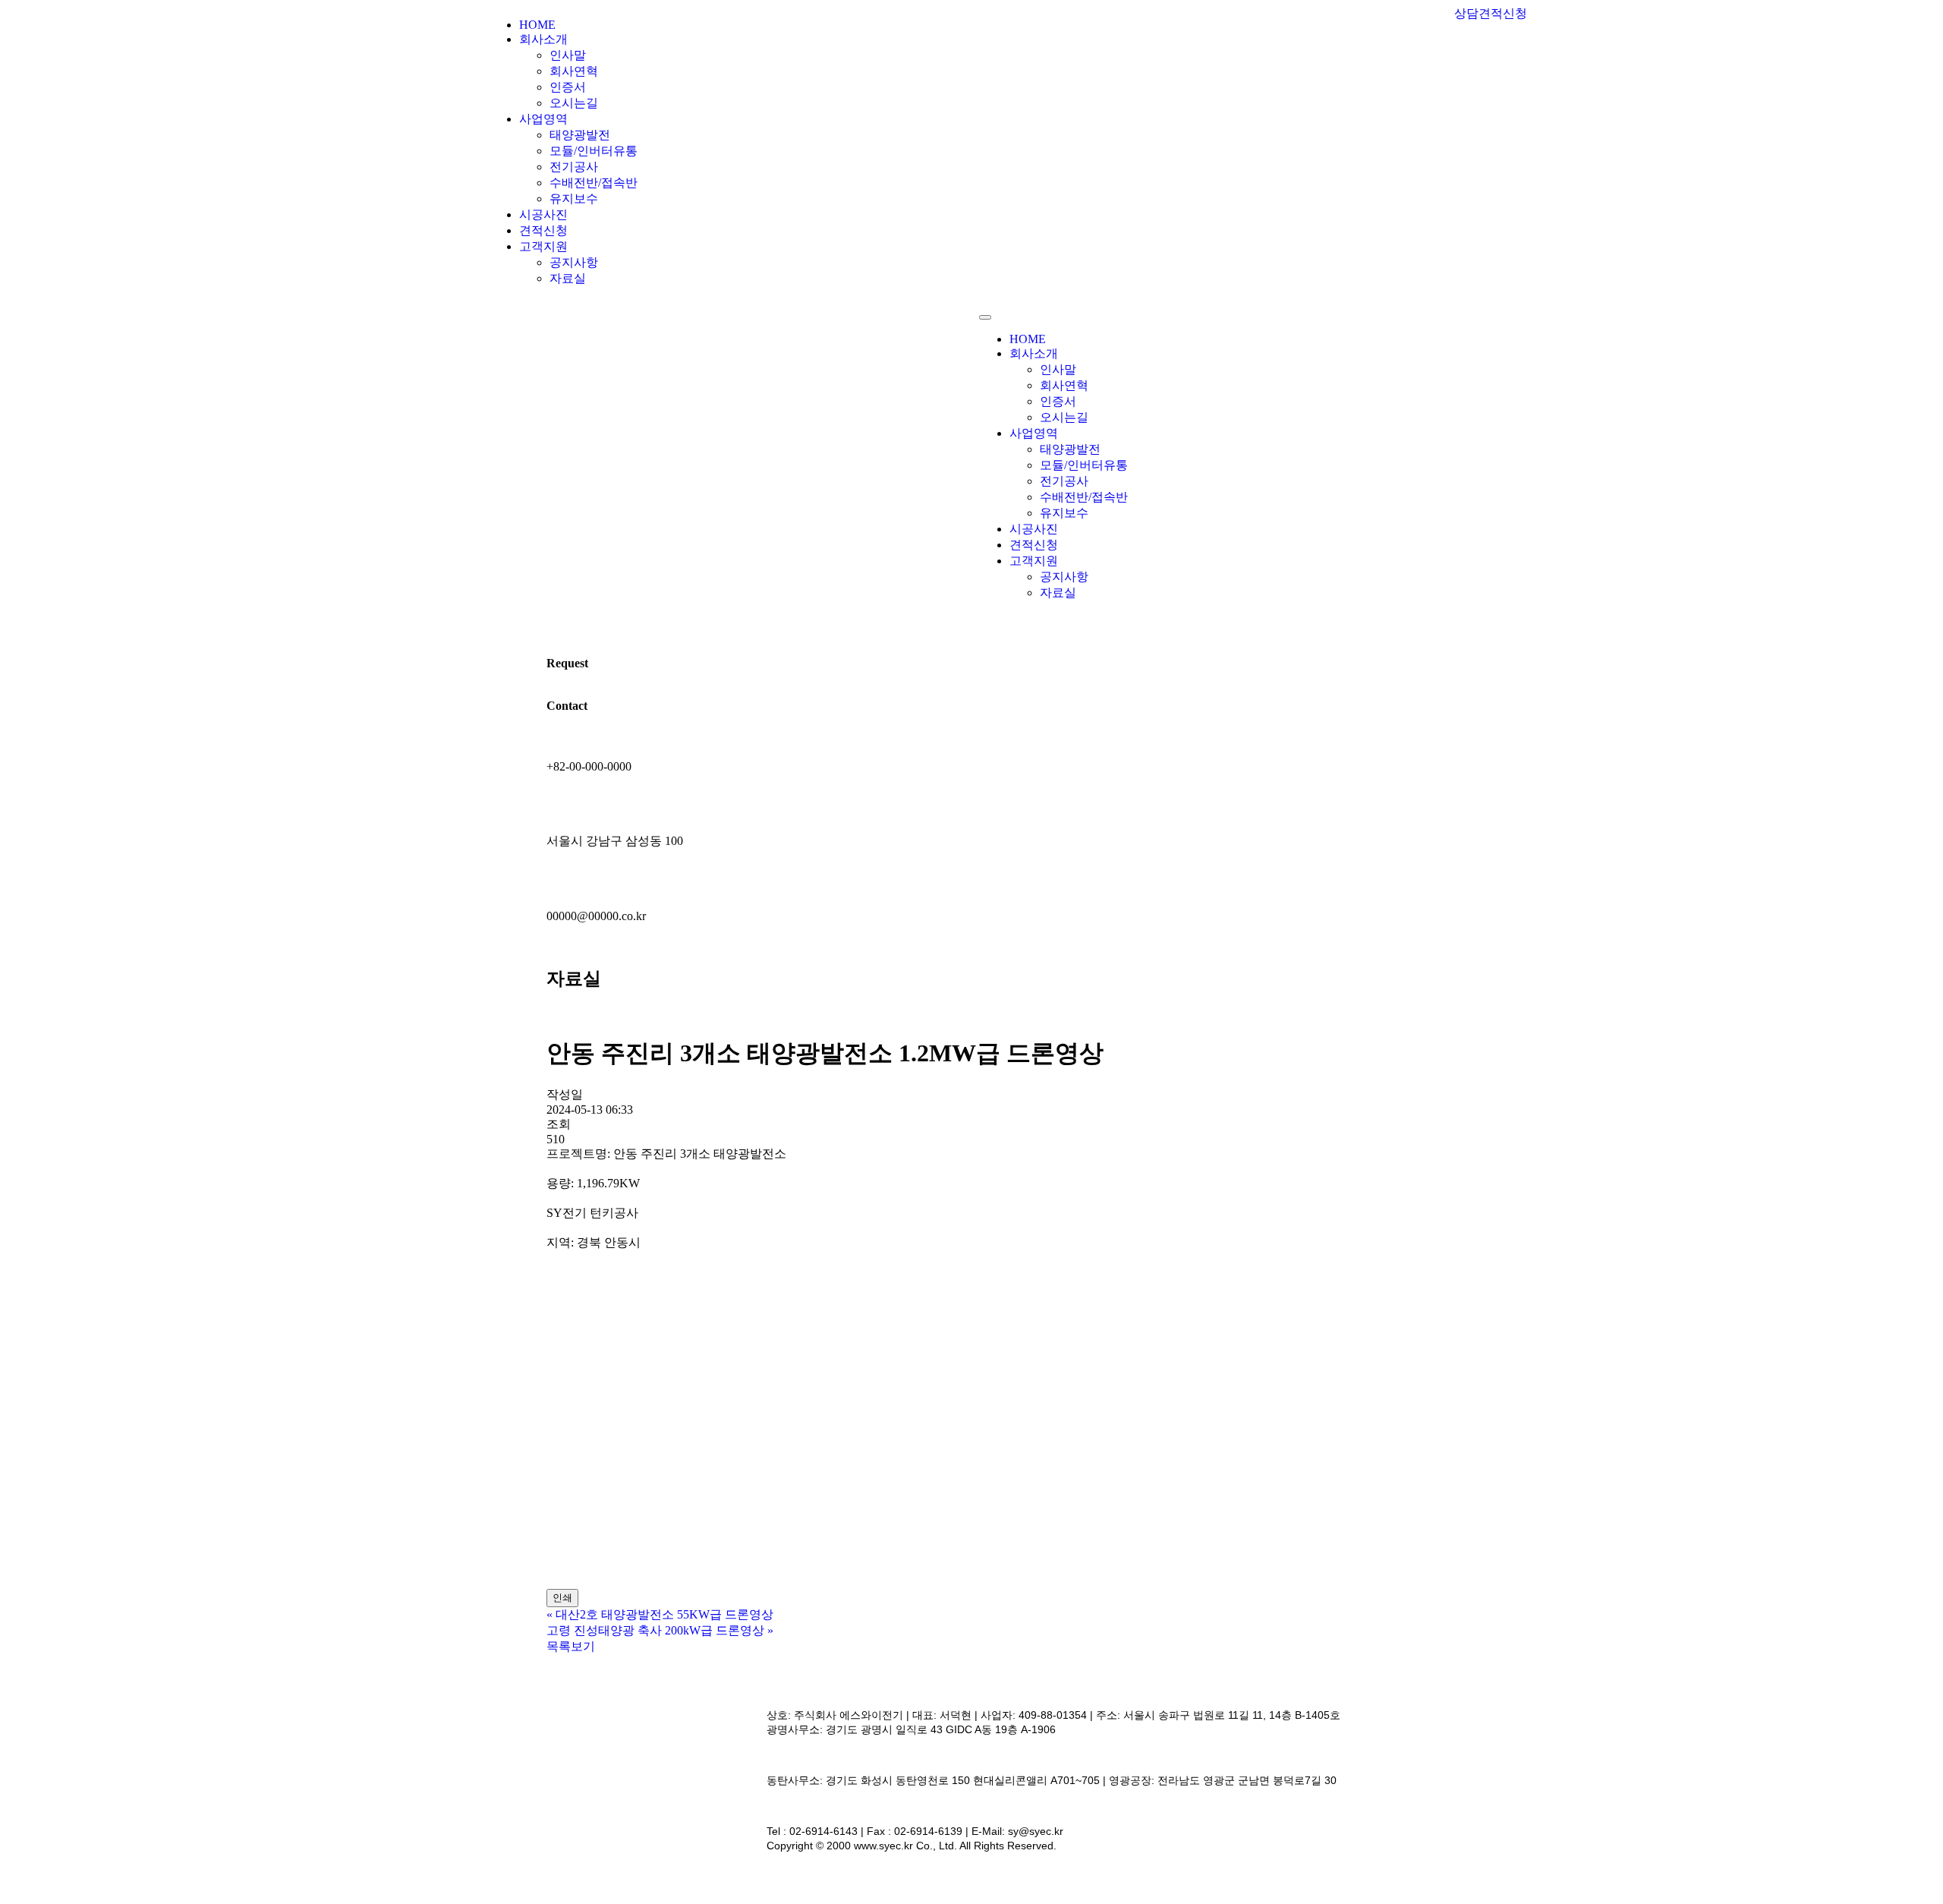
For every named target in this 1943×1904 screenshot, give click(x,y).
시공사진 (543, 214)
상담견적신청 (1491, 13)
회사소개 (543, 39)
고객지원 (543, 246)
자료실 (568, 278)
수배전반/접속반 (594, 183)
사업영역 (543, 119)
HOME (537, 25)
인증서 (568, 87)
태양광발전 (580, 135)
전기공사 (574, 167)
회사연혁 (574, 71)
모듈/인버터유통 (594, 151)
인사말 (568, 55)
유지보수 (574, 199)
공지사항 (574, 262)
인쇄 (562, 1598)
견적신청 (543, 230)
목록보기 (571, 1646)
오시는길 (574, 103)
